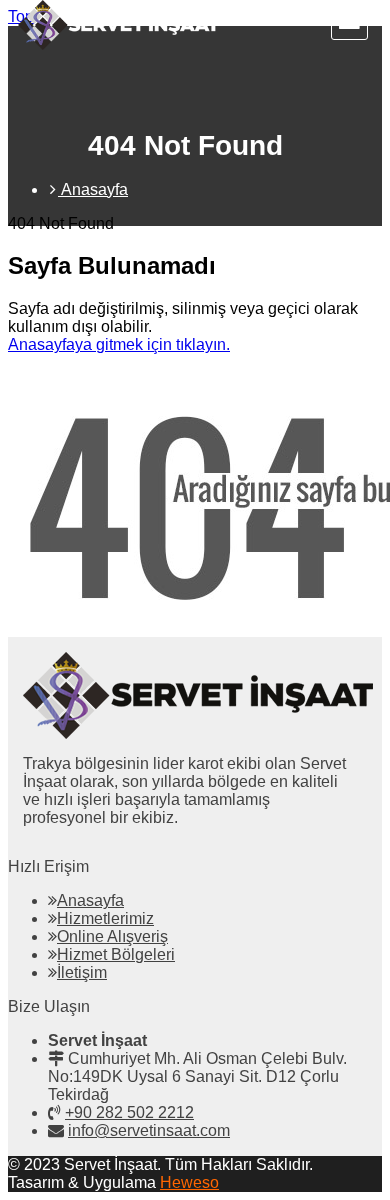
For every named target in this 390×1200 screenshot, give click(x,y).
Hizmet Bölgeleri (116, 954)
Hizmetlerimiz (105, 918)
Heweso (189, 1182)
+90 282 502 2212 (129, 1112)
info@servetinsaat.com (149, 1130)
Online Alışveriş (112, 936)
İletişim (82, 972)
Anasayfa (90, 900)
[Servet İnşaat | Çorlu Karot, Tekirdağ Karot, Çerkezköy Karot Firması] (118, 44)
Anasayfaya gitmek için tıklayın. (119, 344)
